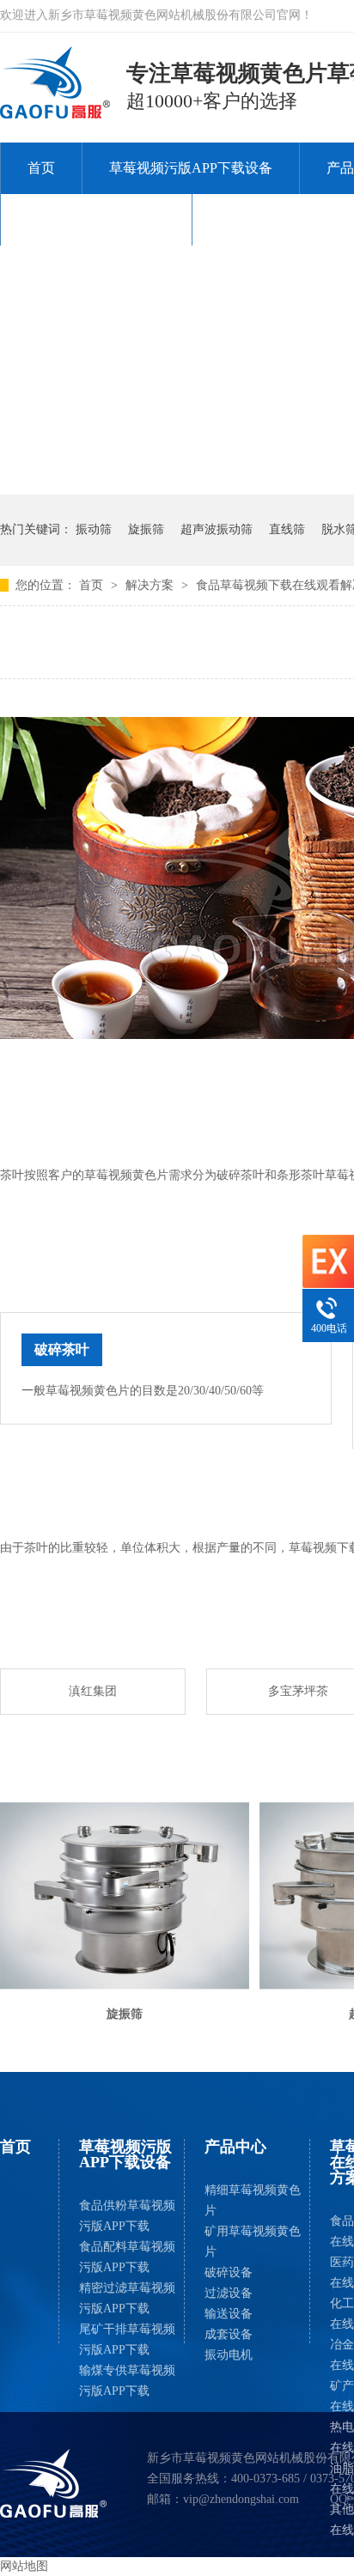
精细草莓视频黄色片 (253, 2200)
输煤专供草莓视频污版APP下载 (127, 2381)
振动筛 (94, 529)
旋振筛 (146, 529)
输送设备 (229, 2314)
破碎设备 (229, 2272)
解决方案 (151, 585)
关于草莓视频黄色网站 (96, 219)
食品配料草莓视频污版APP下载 (127, 2257)
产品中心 (235, 2147)
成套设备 (229, 2334)
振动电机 (229, 2355)
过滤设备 (229, 2293)
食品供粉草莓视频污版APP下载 (127, 2216)
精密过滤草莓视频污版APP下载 (127, 2298)
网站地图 (24, 2566)
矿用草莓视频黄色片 (253, 2242)
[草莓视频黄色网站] (54, 2483)
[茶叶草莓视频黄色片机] (56, 113)
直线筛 (287, 529)
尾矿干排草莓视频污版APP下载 (127, 2339)
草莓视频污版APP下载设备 (191, 168)
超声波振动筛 (217, 529)
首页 (41, 168)
